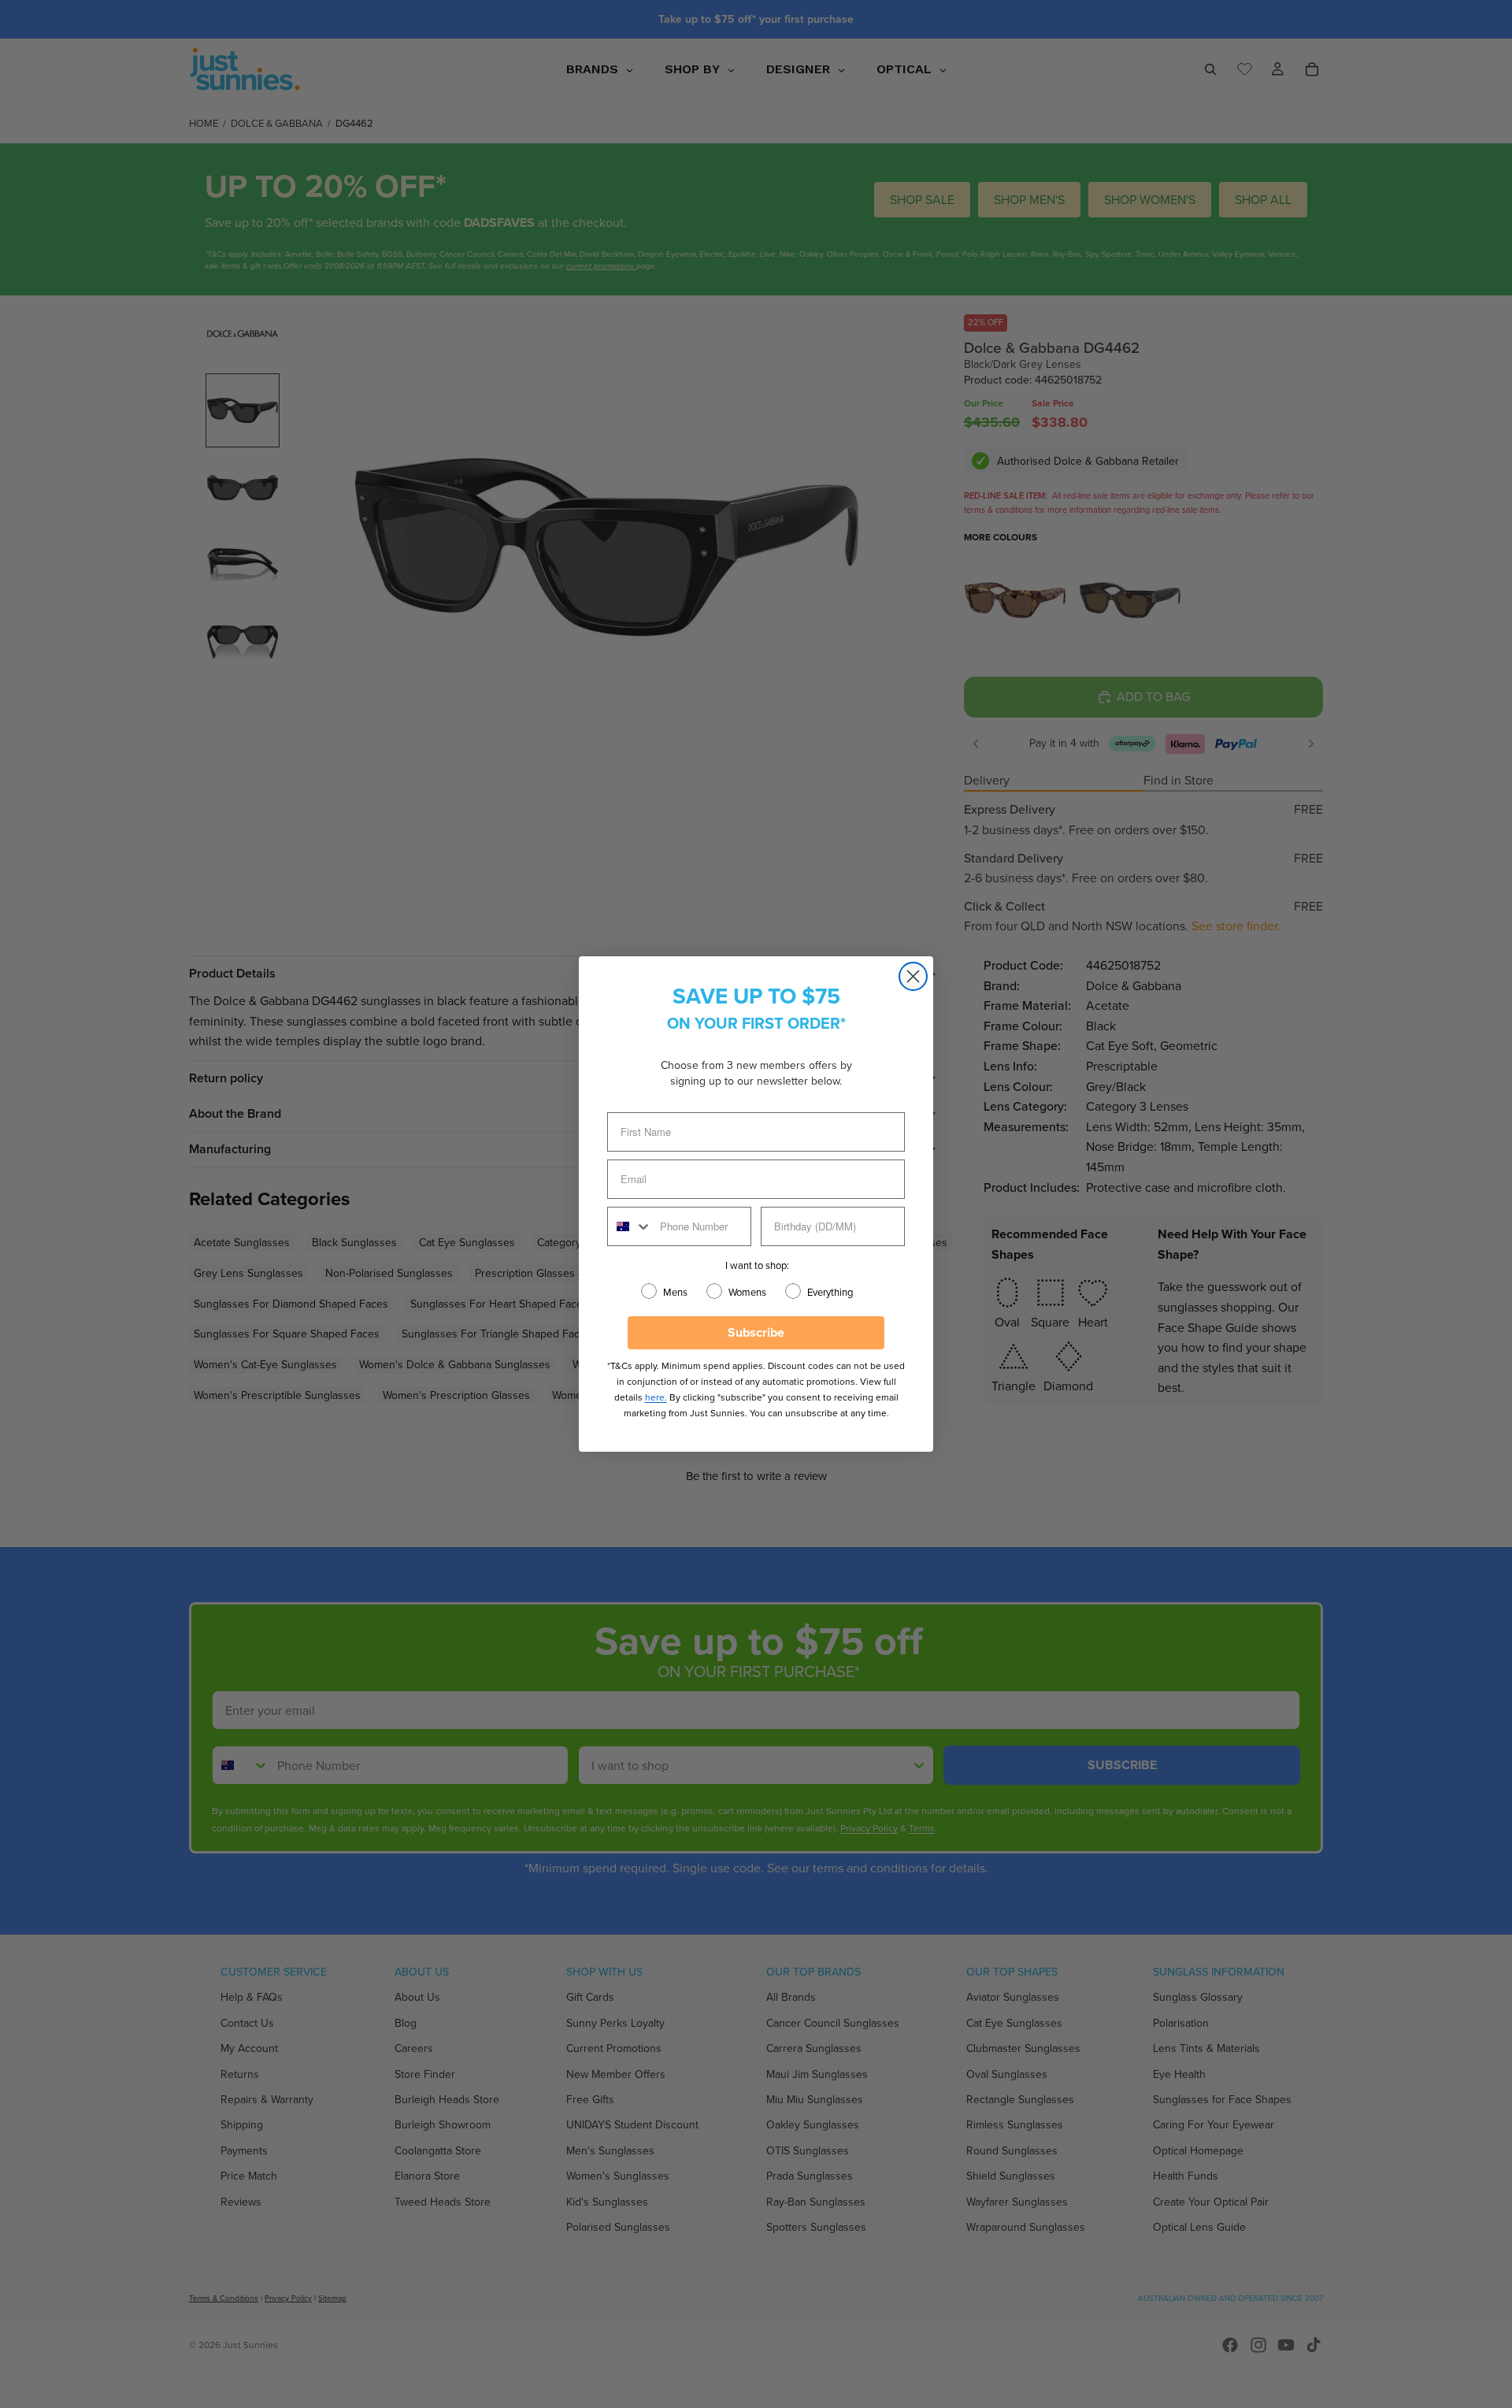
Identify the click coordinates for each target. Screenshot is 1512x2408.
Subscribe (756, 1332)
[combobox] (630, 1226)
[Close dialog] (913, 976)
